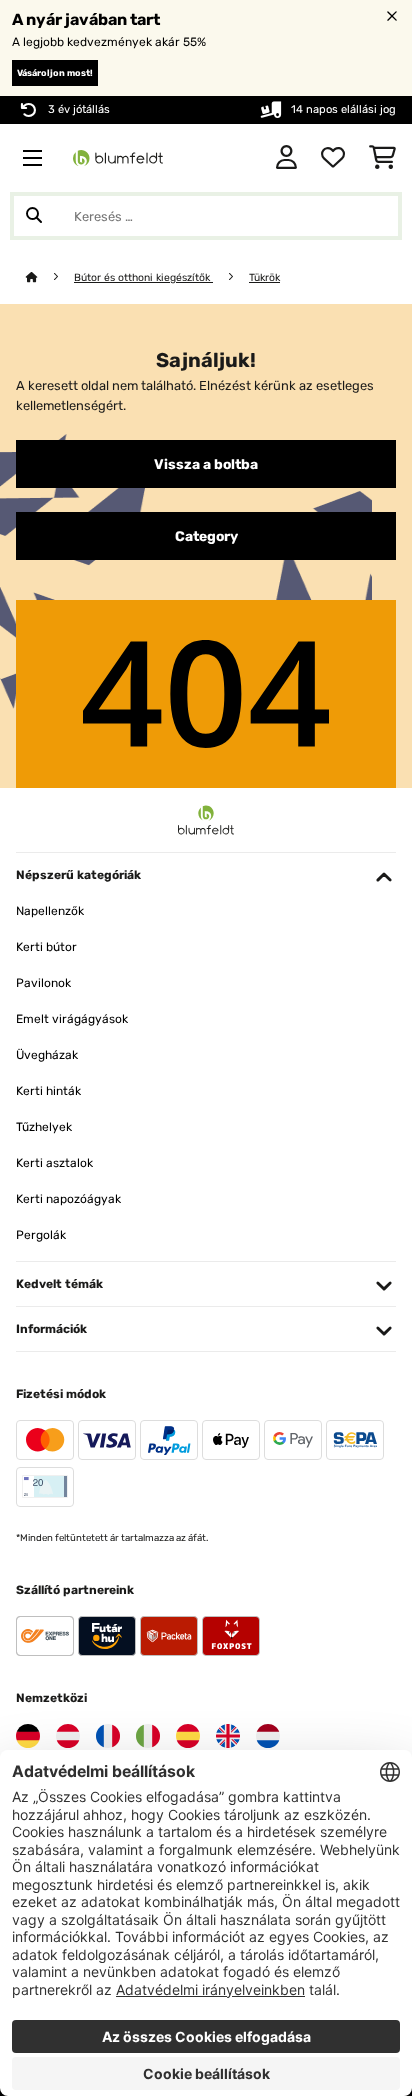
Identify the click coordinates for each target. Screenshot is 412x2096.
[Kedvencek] (333, 158)
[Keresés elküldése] (34, 216)
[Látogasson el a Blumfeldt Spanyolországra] (188, 1736)
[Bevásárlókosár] (382, 158)
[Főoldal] (50, 277)
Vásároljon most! (55, 73)
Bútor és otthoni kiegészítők (143, 277)
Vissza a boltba (206, 464)
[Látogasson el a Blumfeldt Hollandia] (268, 1736)
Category (206, 536)
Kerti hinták (48, 1091)
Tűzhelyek (44, 1127)
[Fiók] (286, 158)
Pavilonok (43, 983)
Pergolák (41, 1235)
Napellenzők (50, 911)
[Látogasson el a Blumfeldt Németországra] (28, 1736)
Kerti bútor (46, 947)
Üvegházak (47, 1055)
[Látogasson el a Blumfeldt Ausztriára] (68, 1736)
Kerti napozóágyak (68, 1199)
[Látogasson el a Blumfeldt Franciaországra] (108, 1736)
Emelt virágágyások (72, 1019)
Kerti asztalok (54, 1163)
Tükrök (264, 277)
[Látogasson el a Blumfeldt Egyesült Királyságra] (228, 1736)
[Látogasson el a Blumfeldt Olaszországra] (148, 1736)
